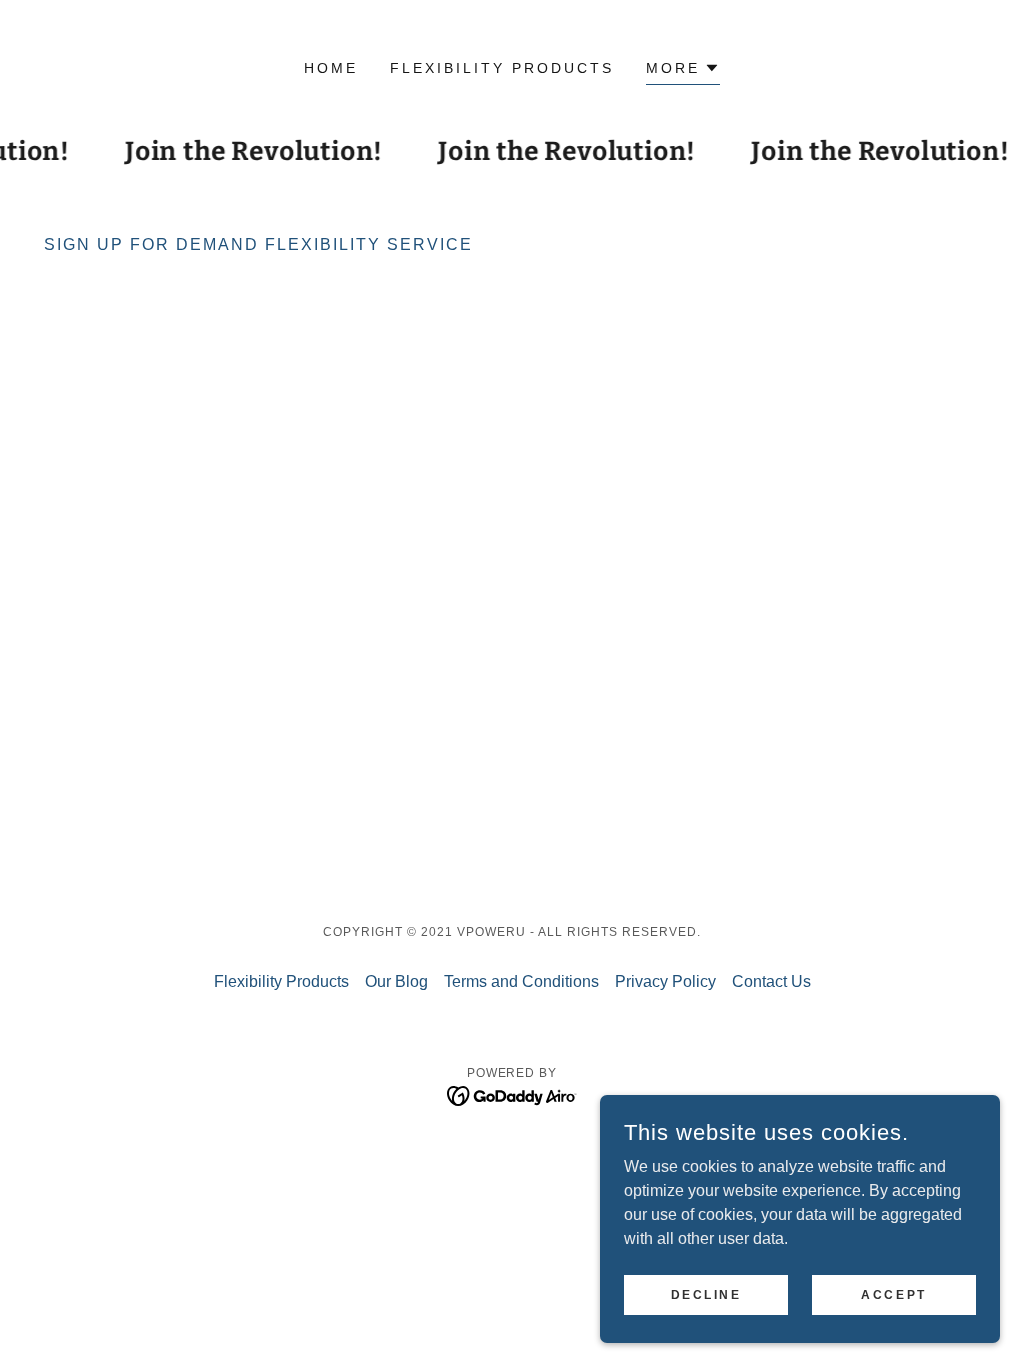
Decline (706, 1294)
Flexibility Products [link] (502, 68)
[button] (683, 70)
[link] (512, 1094)
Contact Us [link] (771, 981)
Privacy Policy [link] (665, 981)
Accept (893, 1294)
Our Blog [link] (396, 981)
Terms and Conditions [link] (521, 981)
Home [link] (331, 68)
